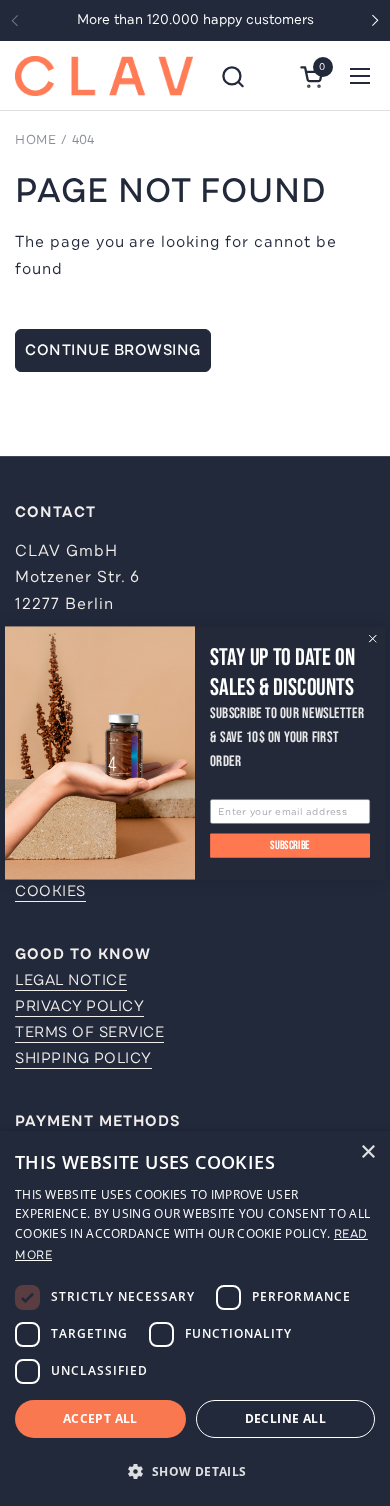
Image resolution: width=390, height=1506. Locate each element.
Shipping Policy (83, 1058)
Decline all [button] (285, 1418)
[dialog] (195, 1318)
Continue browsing (113, 350)
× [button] (367, 1152)
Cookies (50, 891)
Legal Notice (71, 980)
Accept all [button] (100, 1418)
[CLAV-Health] (104, 76)
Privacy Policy (79, 1006)
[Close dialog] (372, 638)
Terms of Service (89, 1032)
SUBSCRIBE (289, 845)
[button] (232, 76)
